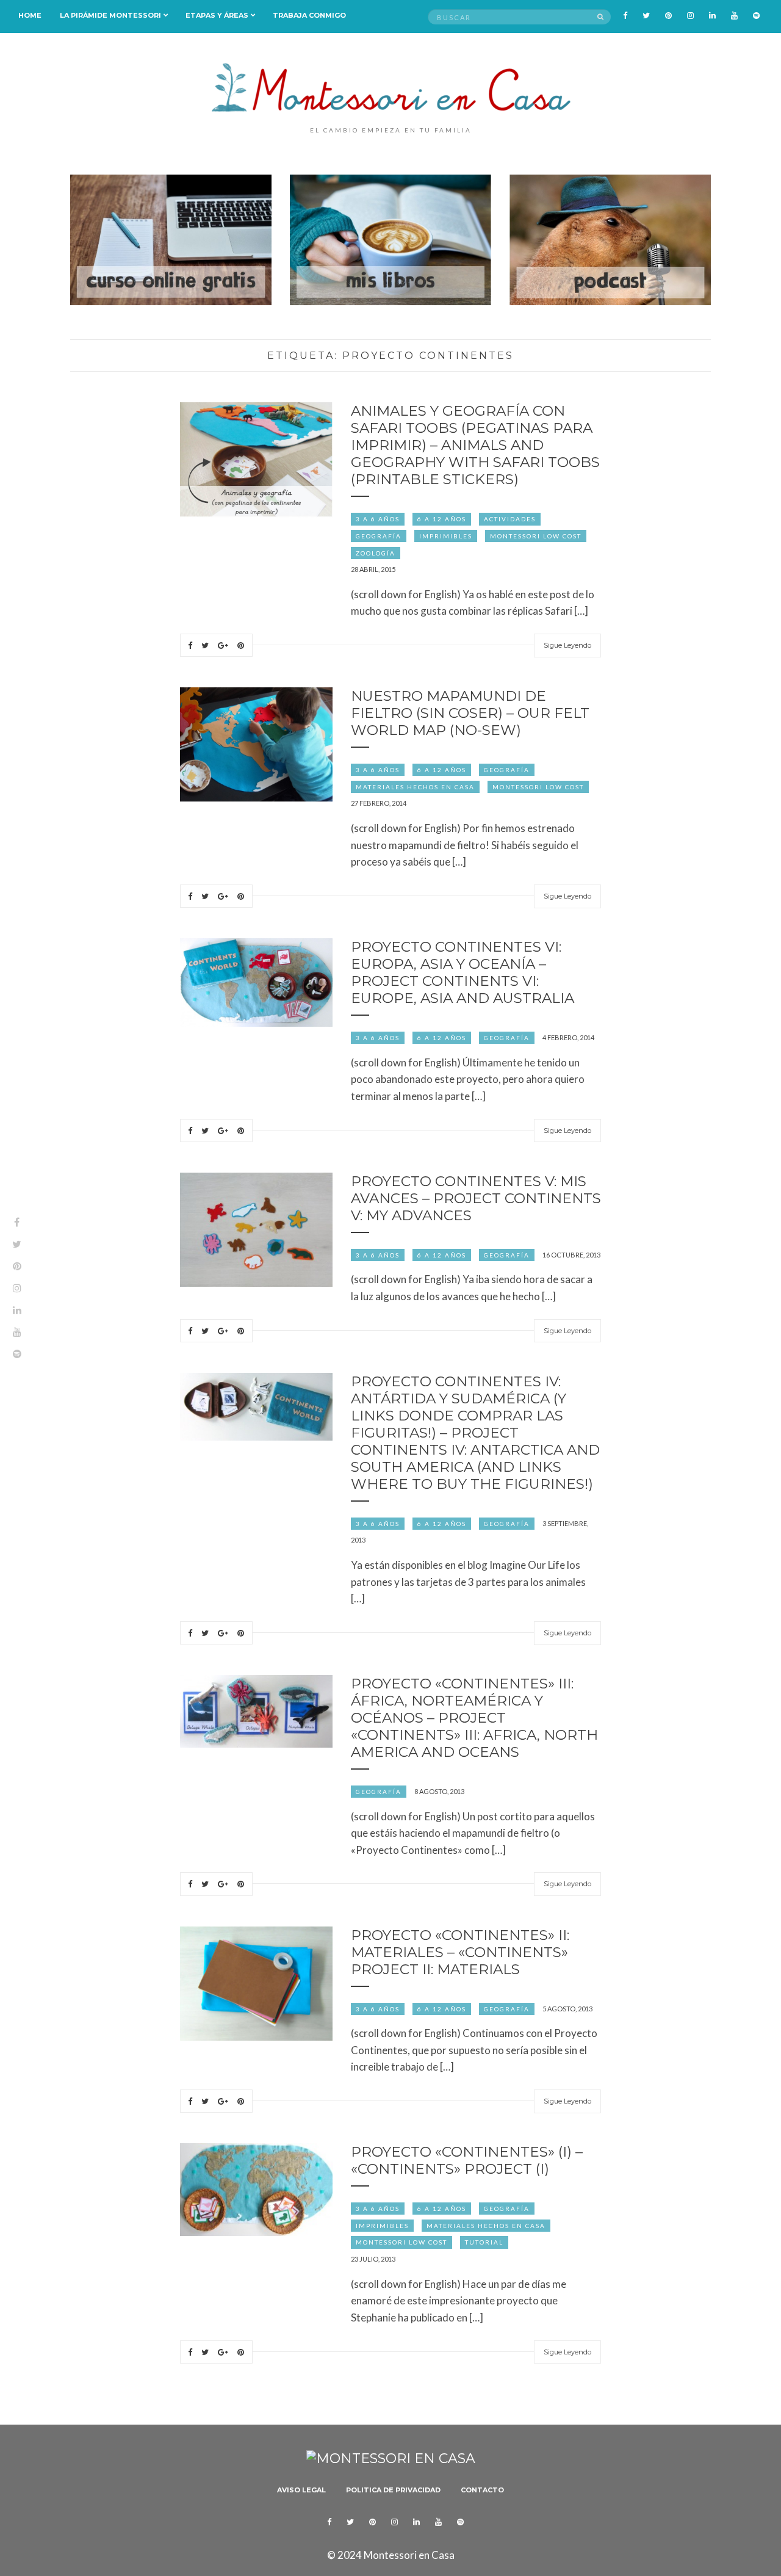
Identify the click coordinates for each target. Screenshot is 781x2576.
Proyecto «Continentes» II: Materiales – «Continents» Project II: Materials (460, 1952)
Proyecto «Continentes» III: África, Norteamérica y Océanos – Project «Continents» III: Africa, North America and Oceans (474, 1718)
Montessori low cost (536, 536)
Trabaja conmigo (309, 15)
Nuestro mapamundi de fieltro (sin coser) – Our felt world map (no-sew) (470, 713)
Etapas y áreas (217, 15)
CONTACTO (482, 2490)
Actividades (510, 519)
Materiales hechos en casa (415, 787)
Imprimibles (446, 536)
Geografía (379, 536)
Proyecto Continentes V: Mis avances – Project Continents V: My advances (476, 1198)
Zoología (376, 553)
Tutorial (484, 2242)
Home (30, 15)
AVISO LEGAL (301, 2490)
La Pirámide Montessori (110, 15)
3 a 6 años (378, 519)
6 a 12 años (442, 519)
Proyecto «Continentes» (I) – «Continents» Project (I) (467, 2160)
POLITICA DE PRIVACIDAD (393, 2490)
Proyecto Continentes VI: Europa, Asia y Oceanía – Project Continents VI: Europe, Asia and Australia (462, 972)
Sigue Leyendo (567, 645)
